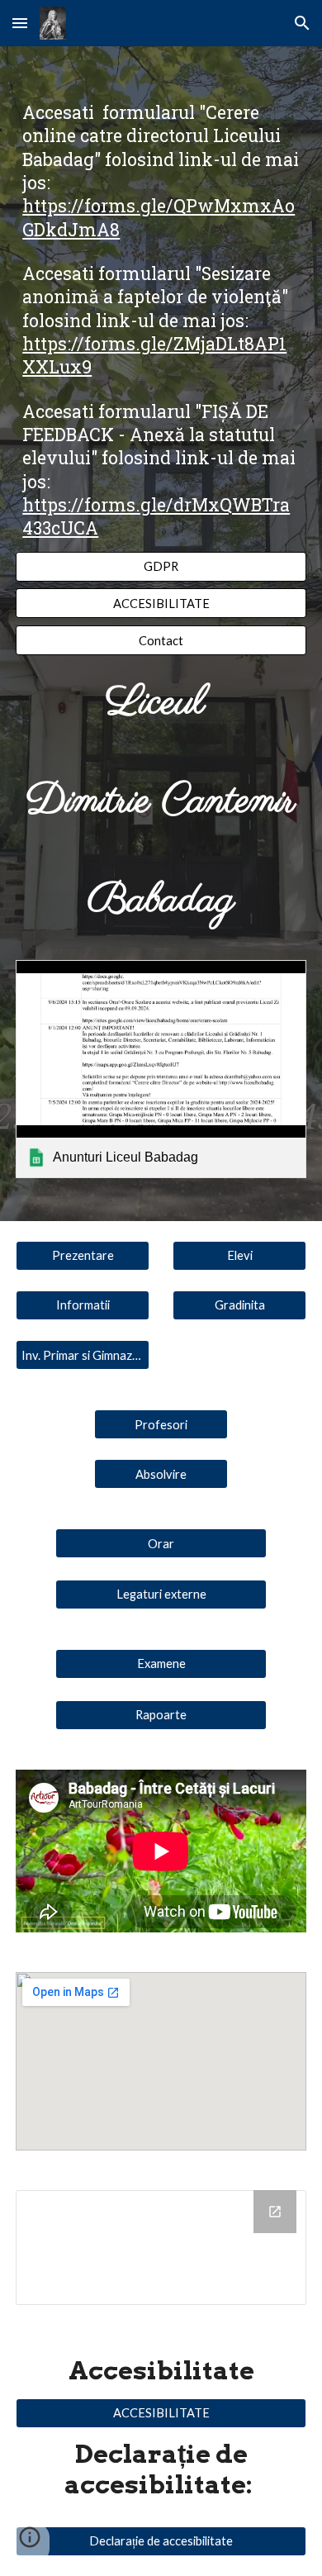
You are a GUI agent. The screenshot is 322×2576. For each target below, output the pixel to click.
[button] (20, 23)
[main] (161, 321)
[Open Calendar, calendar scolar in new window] (275, 2212)
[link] (161, 1069)
